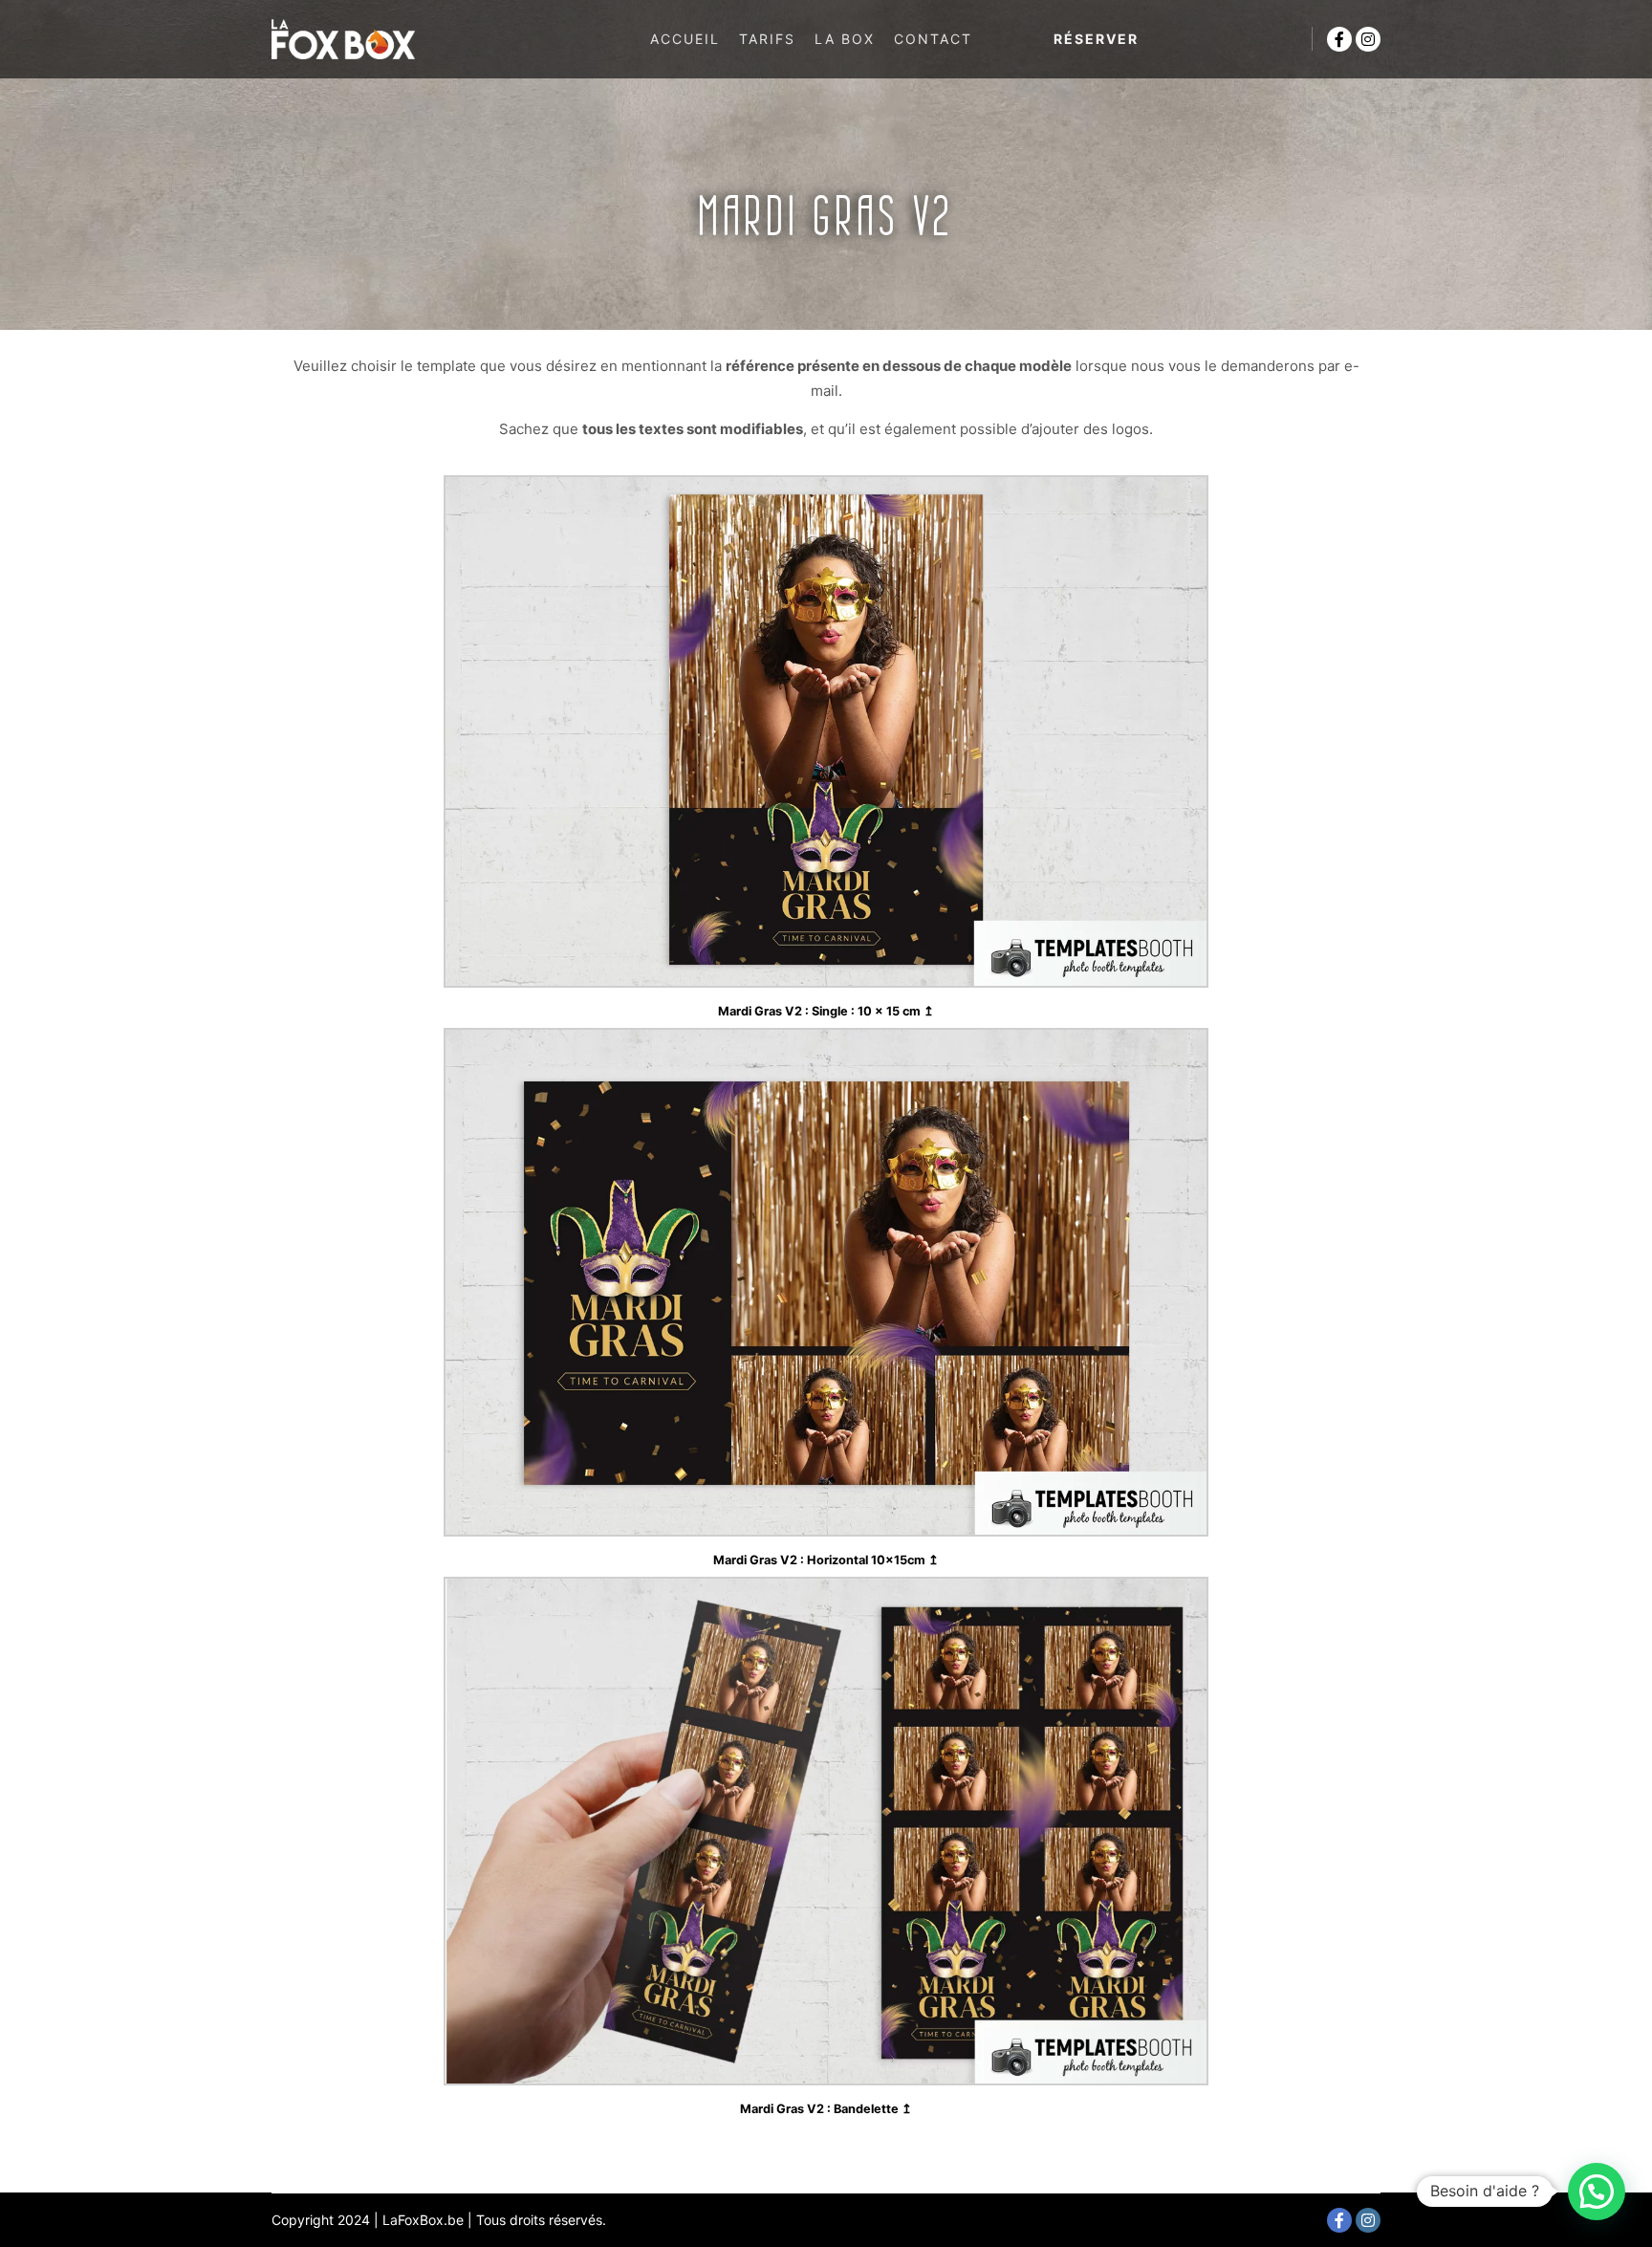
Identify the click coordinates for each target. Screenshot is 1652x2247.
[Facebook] (1339, 39)
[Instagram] (1368, 39)
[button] (1597, 2192)
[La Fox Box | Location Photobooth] (343, 39)
